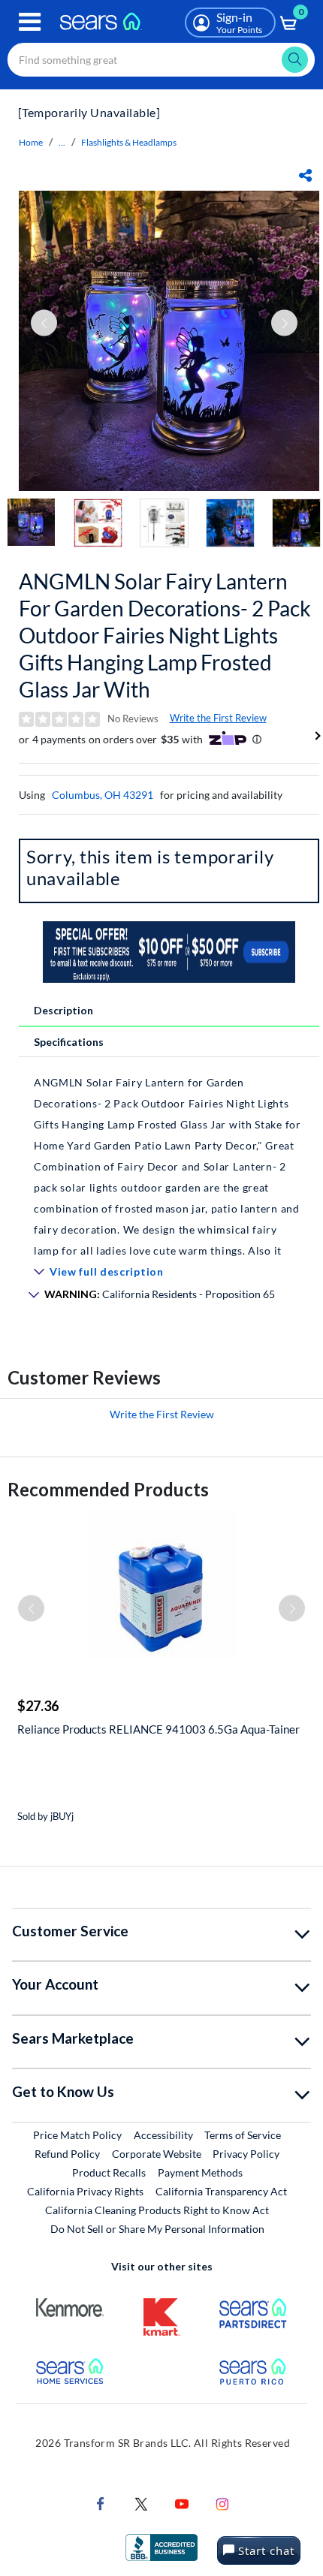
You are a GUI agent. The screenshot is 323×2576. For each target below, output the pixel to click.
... (62, 142)
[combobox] (161, 60)
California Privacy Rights (85, 2191)
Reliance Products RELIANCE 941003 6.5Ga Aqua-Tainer (158, 1729)
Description (63, 1010)
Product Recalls (109, 2172)
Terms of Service (243, 2135)
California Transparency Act (221, 2191)
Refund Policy (67, 2154)
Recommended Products (108, 1489)
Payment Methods (200, 2172)
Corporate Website (157, 2153)
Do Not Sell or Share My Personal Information (157, 2229)
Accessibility (163, 2135)
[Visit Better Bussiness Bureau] (161, 2546)
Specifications (69, 1042)
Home (31, 142)
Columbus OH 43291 (103, 795)
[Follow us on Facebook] (101, 2502)
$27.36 (38, 1706)
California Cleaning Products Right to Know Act (157, 2210)
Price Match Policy (77, 2135)
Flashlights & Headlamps (129, 142)
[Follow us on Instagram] (222, 2502)
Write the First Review (218, 718)
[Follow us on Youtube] (182, 2502)
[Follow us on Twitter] (141, 2502)
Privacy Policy (246, 2154)
